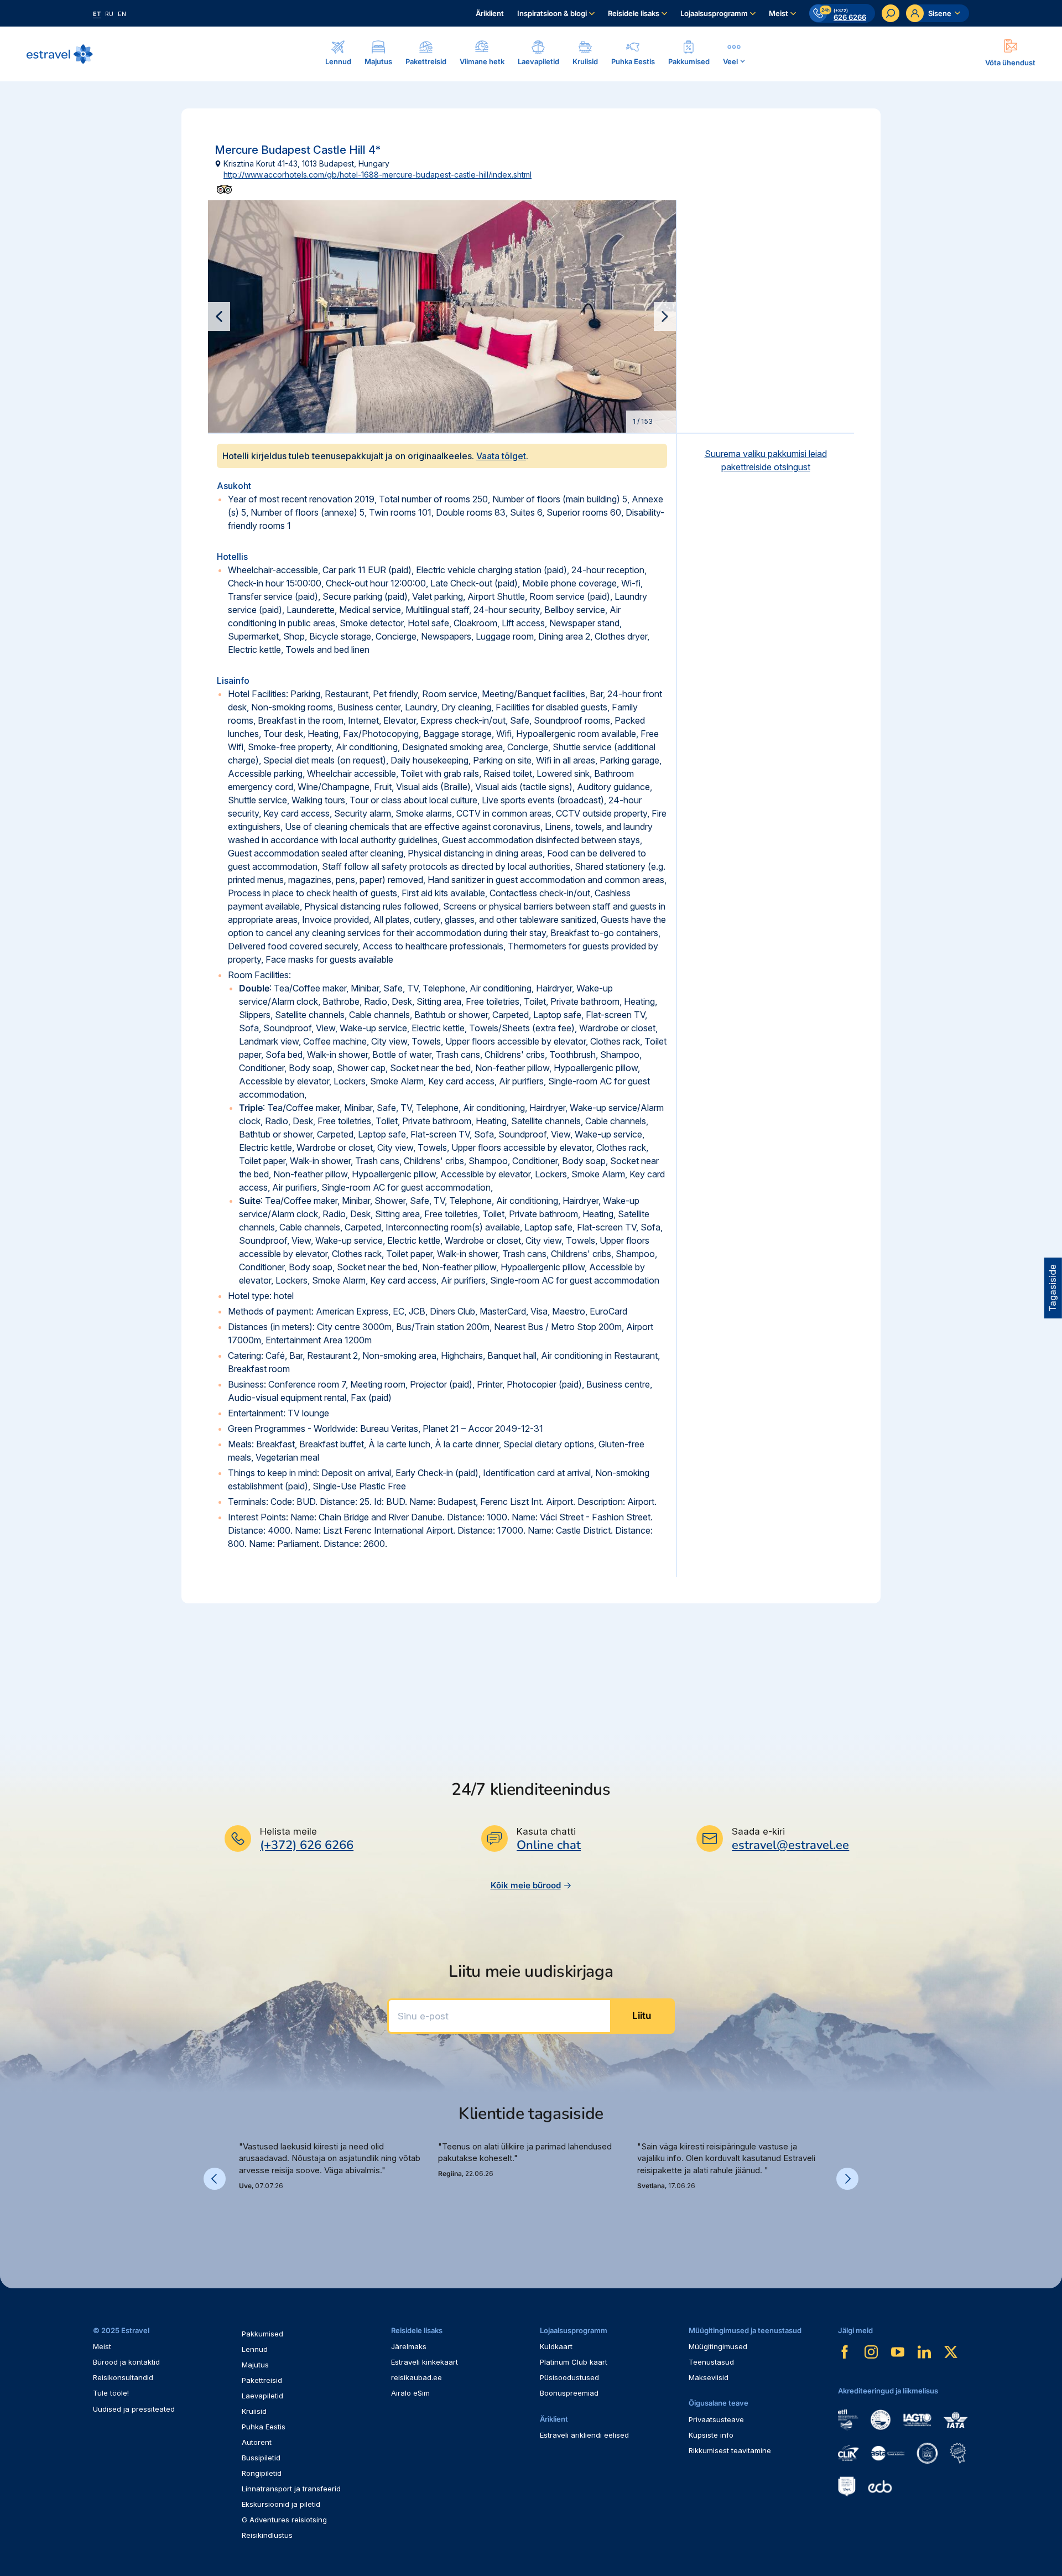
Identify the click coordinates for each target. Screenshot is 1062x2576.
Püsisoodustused (569, 2377)
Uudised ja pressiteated (134, 2409)
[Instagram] (871, 2352)
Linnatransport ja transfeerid (291, 2489)
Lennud (255, 2349)
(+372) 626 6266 (307, 1845)
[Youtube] (898, 2352)
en (122, 14)
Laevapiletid (262, 2396)
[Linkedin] (924, 2352)
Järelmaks (409, 2346)
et (97, 14)
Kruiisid (254, 2411)
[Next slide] (665, 316)
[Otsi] (891, 13)
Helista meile (288, 1831)
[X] (951, 2352)
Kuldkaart (556, 2346)
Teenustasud (711, 2362)
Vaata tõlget (501, 456)
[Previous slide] (219, 316)
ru (109, 14)
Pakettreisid (262, 2380)
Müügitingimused (718, 2346)
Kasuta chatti (546, 1831)
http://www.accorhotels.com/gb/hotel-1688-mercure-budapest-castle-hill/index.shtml (378, 175)
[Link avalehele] (60, 54)
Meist (779, 13)
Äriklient (490, 13)
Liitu (642, 2016)
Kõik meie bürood (526, 1885)
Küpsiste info (711, 2435)
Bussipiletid (261, 2458)
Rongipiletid (262, 2473)
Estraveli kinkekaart (425, 2362)
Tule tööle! (111, 2393)
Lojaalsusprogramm (714, 13)
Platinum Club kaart (574, 2362)
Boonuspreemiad (569, 2393)
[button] (243, 2216)
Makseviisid (709, 2377)
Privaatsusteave (716, 2419)
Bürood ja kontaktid (126, 2362)
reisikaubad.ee (417, 2377)
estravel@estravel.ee (790, 1845)
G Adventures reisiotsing (284, 2520)
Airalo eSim (410, 2393)
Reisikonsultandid (123, 2377)
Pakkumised (262, 2334)
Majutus (255, 2365)
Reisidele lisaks (634, 13)
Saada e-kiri (758, 1831)
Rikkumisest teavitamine (730, 2450)
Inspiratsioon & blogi (552, 13)
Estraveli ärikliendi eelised (584, 2435)
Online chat (549, 1845)
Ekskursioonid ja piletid (281, 2504)
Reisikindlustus (267, 2535)
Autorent (257, 2442)
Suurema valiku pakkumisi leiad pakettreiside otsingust (766, 460)
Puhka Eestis (264, 2427)
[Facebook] (845, 2352)
